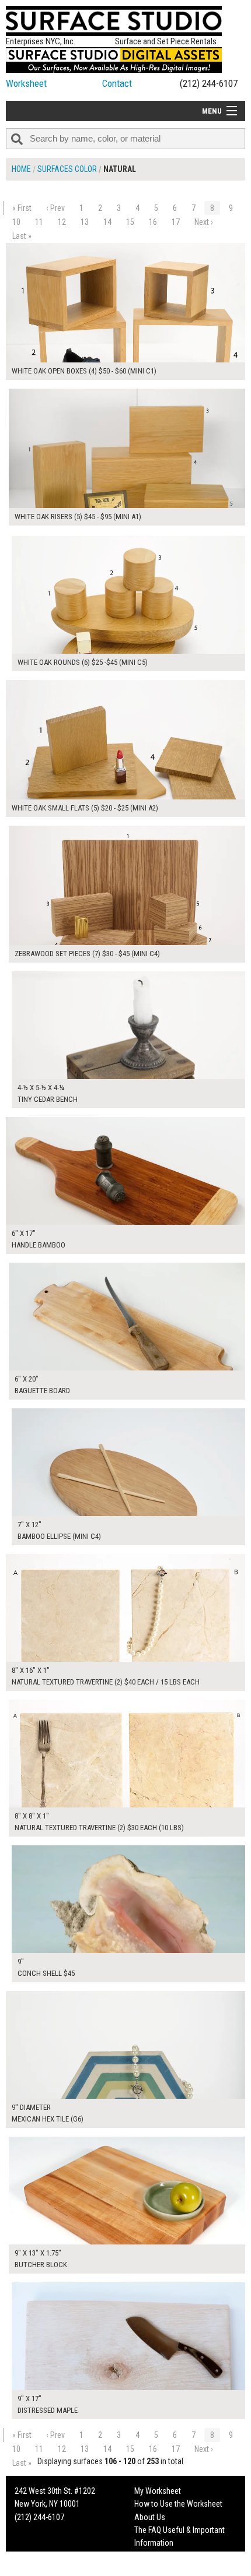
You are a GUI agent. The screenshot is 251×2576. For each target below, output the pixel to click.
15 (130, 222)
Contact (117, 83)
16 (153, 222)
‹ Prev (55, 208)
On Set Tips (153, 2569)
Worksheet (26, 83)
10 (16, 222)
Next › (204, 222)
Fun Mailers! (154, 2556)
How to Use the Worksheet (178, 2504)
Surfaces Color (67, 169)
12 (62, 222)
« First (22, 208)
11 (39, 222)
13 (85, 222)
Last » (22, 236)
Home (21, 169)
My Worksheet (158, 2491)
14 (107, 222)
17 (176, 222)
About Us (150, 2517)
